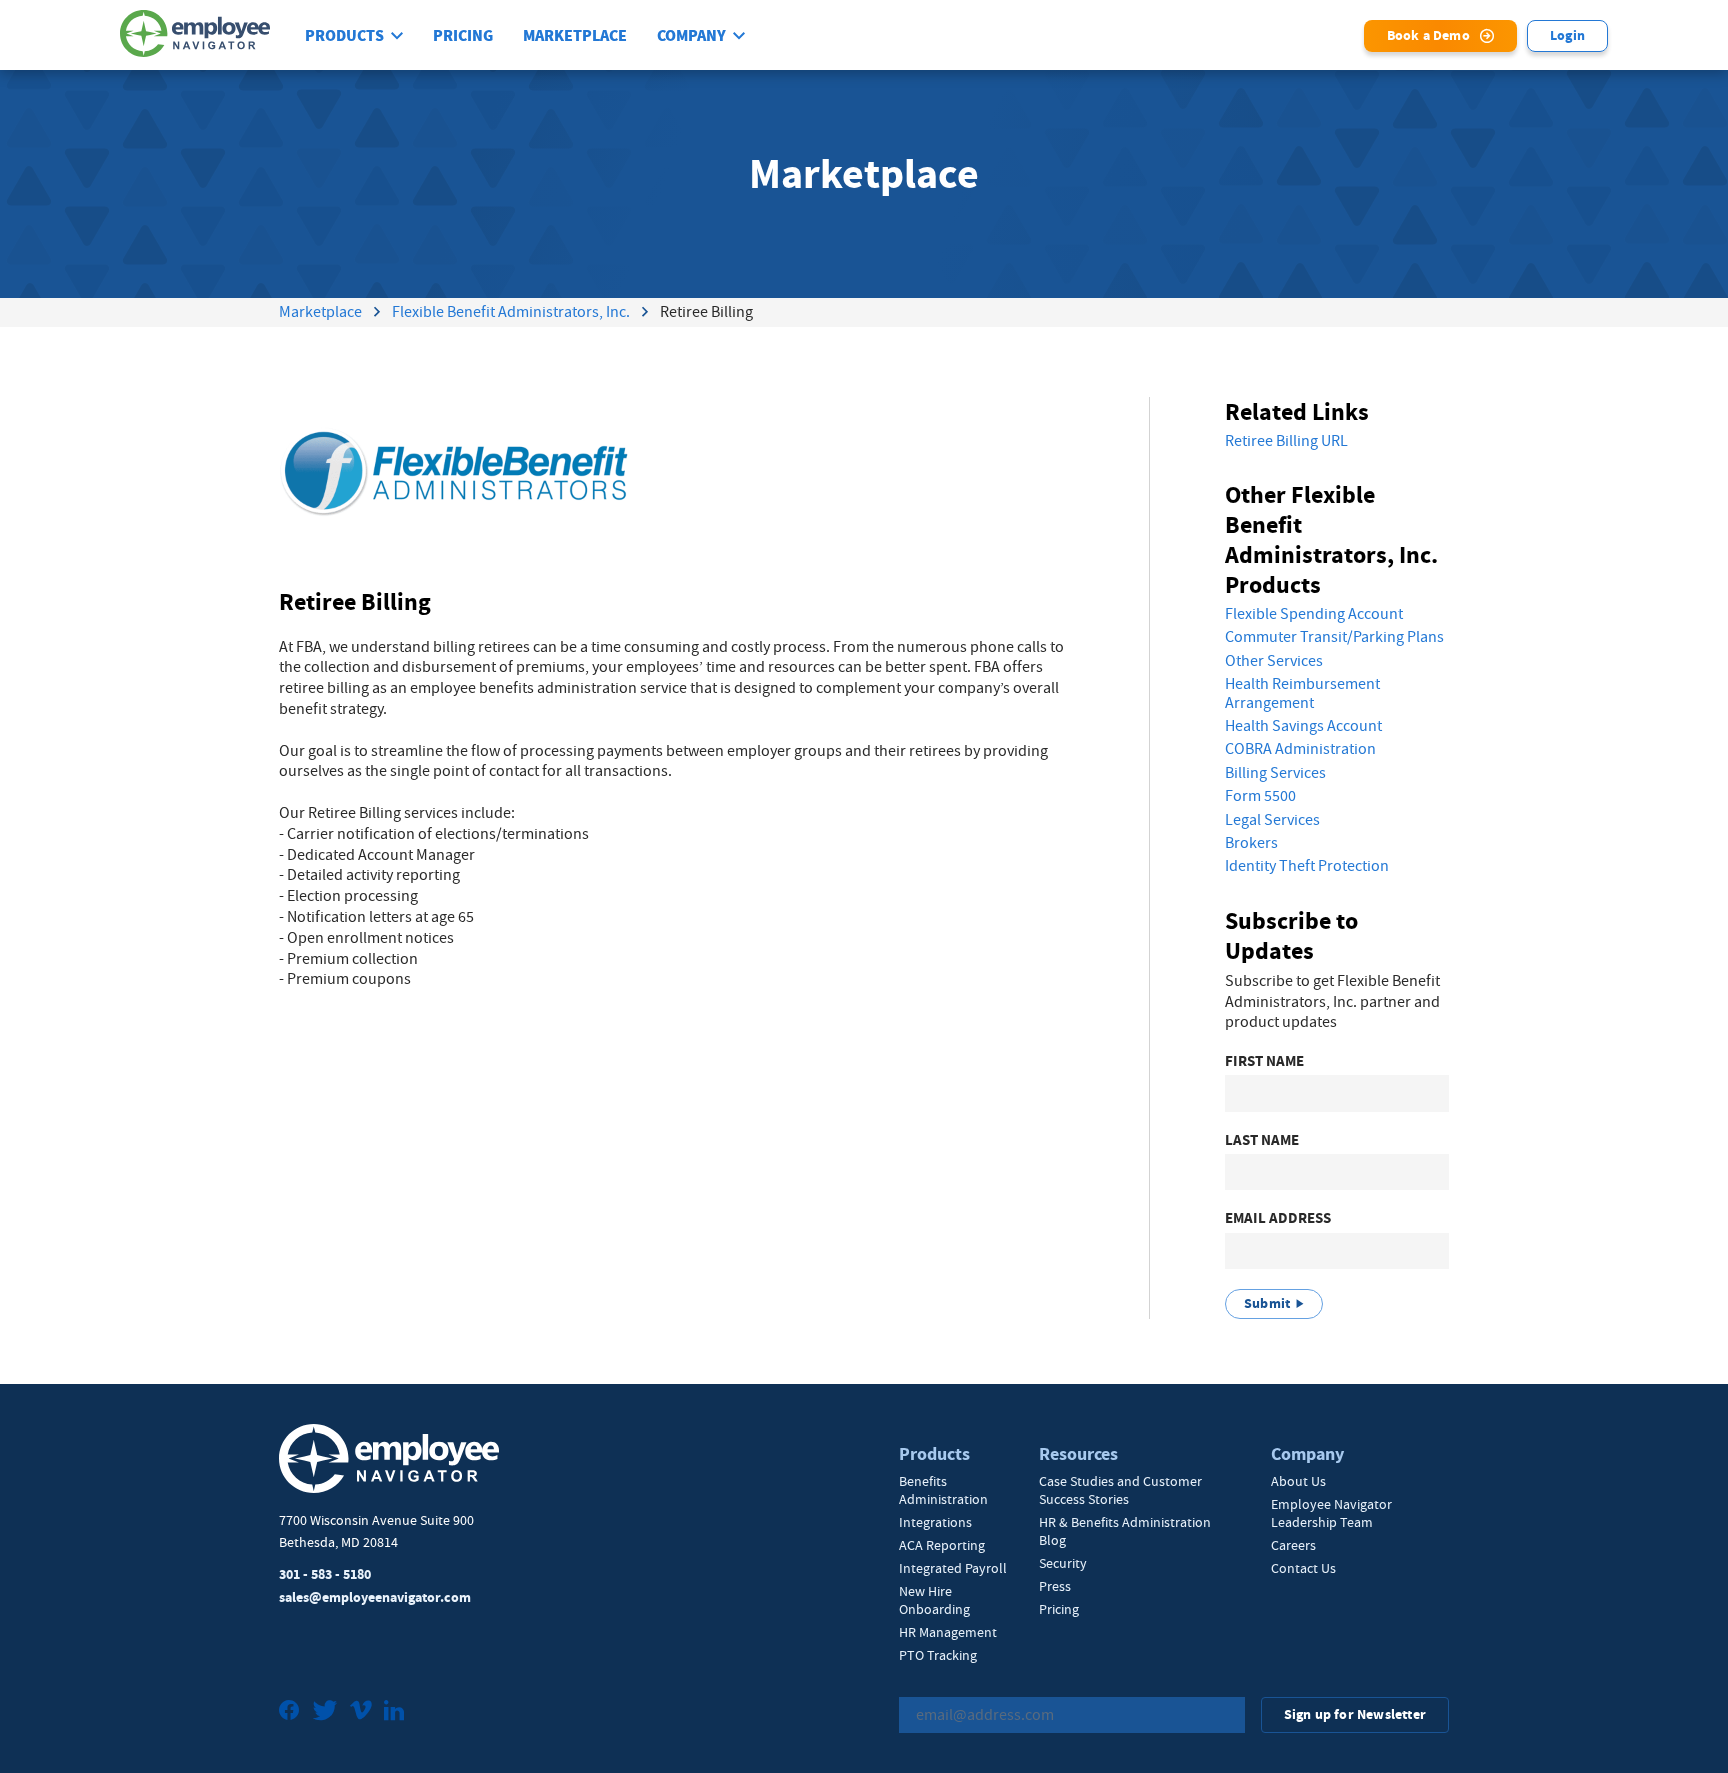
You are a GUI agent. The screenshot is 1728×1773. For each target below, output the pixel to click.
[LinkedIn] (394, 1712)
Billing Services (1275, 773)
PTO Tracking (938, 1655)
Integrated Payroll (953, 1568)
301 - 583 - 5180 (325, 1574)
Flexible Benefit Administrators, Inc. (511, 312)
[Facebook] (289, 1712)
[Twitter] (325, 1712)
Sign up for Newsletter (1355, 1714)
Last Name (1262, 1140)
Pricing (463, 36)
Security (1063, 1563)
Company (691, 36)
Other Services (1274, 661)
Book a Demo (1428, 35)
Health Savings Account (1303, 726)
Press (1055, 1586)
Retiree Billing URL (1286, 441)
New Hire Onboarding (934, 1600)
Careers (1293, 1545)
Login (1567, 35)
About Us (1298, 1481)
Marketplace (575, 36)
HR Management (948, 1632)
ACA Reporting (942, 1545)
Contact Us (1303, 1568)
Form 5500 (1260, 796)
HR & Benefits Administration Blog (1125, 1531)
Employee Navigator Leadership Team (1331, 1513)
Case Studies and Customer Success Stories (1120, 1490)
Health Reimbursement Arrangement (1302, 693)
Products (344, 36)
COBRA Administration (1300, 749)
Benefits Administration (943, 1490)
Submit (1267, 1303)
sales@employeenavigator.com (375, 1597)
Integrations (935, 1522)
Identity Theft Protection (1307, 866)
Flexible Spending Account (1314, 614)
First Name (1264, 1061)
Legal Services (1272, 820)
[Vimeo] (361, 1712)
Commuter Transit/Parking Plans (1334, 637)
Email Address (1278, 1218)
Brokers (1251, 843)
